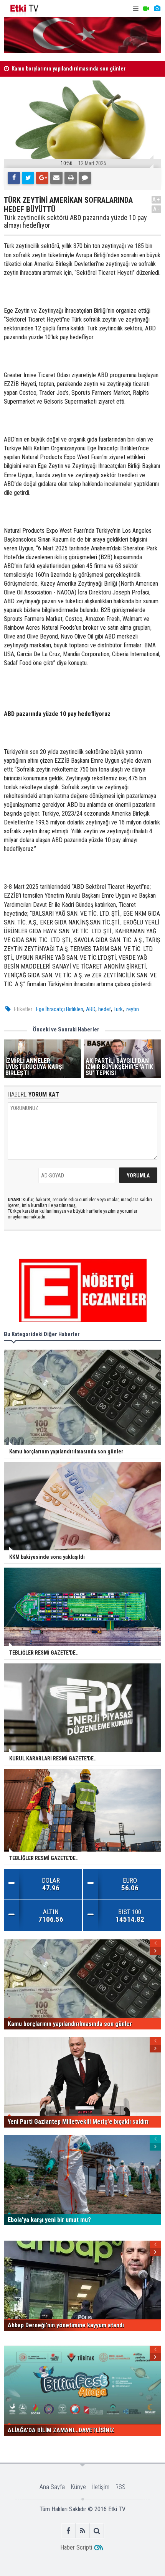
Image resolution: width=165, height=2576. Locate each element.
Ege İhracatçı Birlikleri (60, 1009)
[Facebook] (14, 178)
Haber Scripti (76, 2547)
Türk (118, 1009)
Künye (78, 2487)
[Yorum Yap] (85, 178)
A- (157, 209)
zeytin (132, 1009)
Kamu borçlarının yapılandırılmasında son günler (68, 69)
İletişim (101, 2487)
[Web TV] (146, 9)
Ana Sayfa (52, 2487)
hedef (105, 1009)
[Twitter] (28, 178)
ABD (91, 1009)
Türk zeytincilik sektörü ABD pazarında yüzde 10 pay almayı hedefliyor (75, 222)
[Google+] (42, 178)
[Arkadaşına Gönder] (56, 178)
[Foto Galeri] (157, 9)
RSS (120, 2487)
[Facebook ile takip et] (68, 2531)
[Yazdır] (71, 178)
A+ (156, 199)
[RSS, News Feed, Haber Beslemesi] (83, 2531)
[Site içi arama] (97, 2531)
